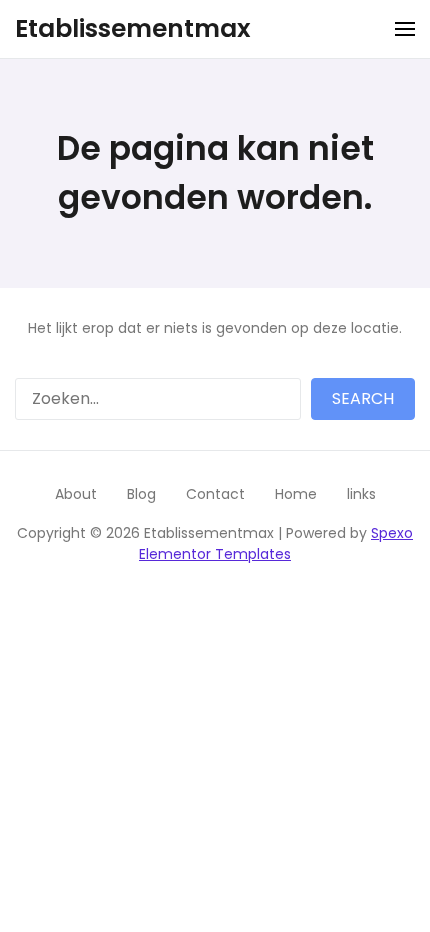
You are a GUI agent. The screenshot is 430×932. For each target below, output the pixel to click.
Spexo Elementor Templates (276, 543)
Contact (215, 494)
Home (296, 494)
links (361, 494)
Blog (141, 494)
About (76, 494)
